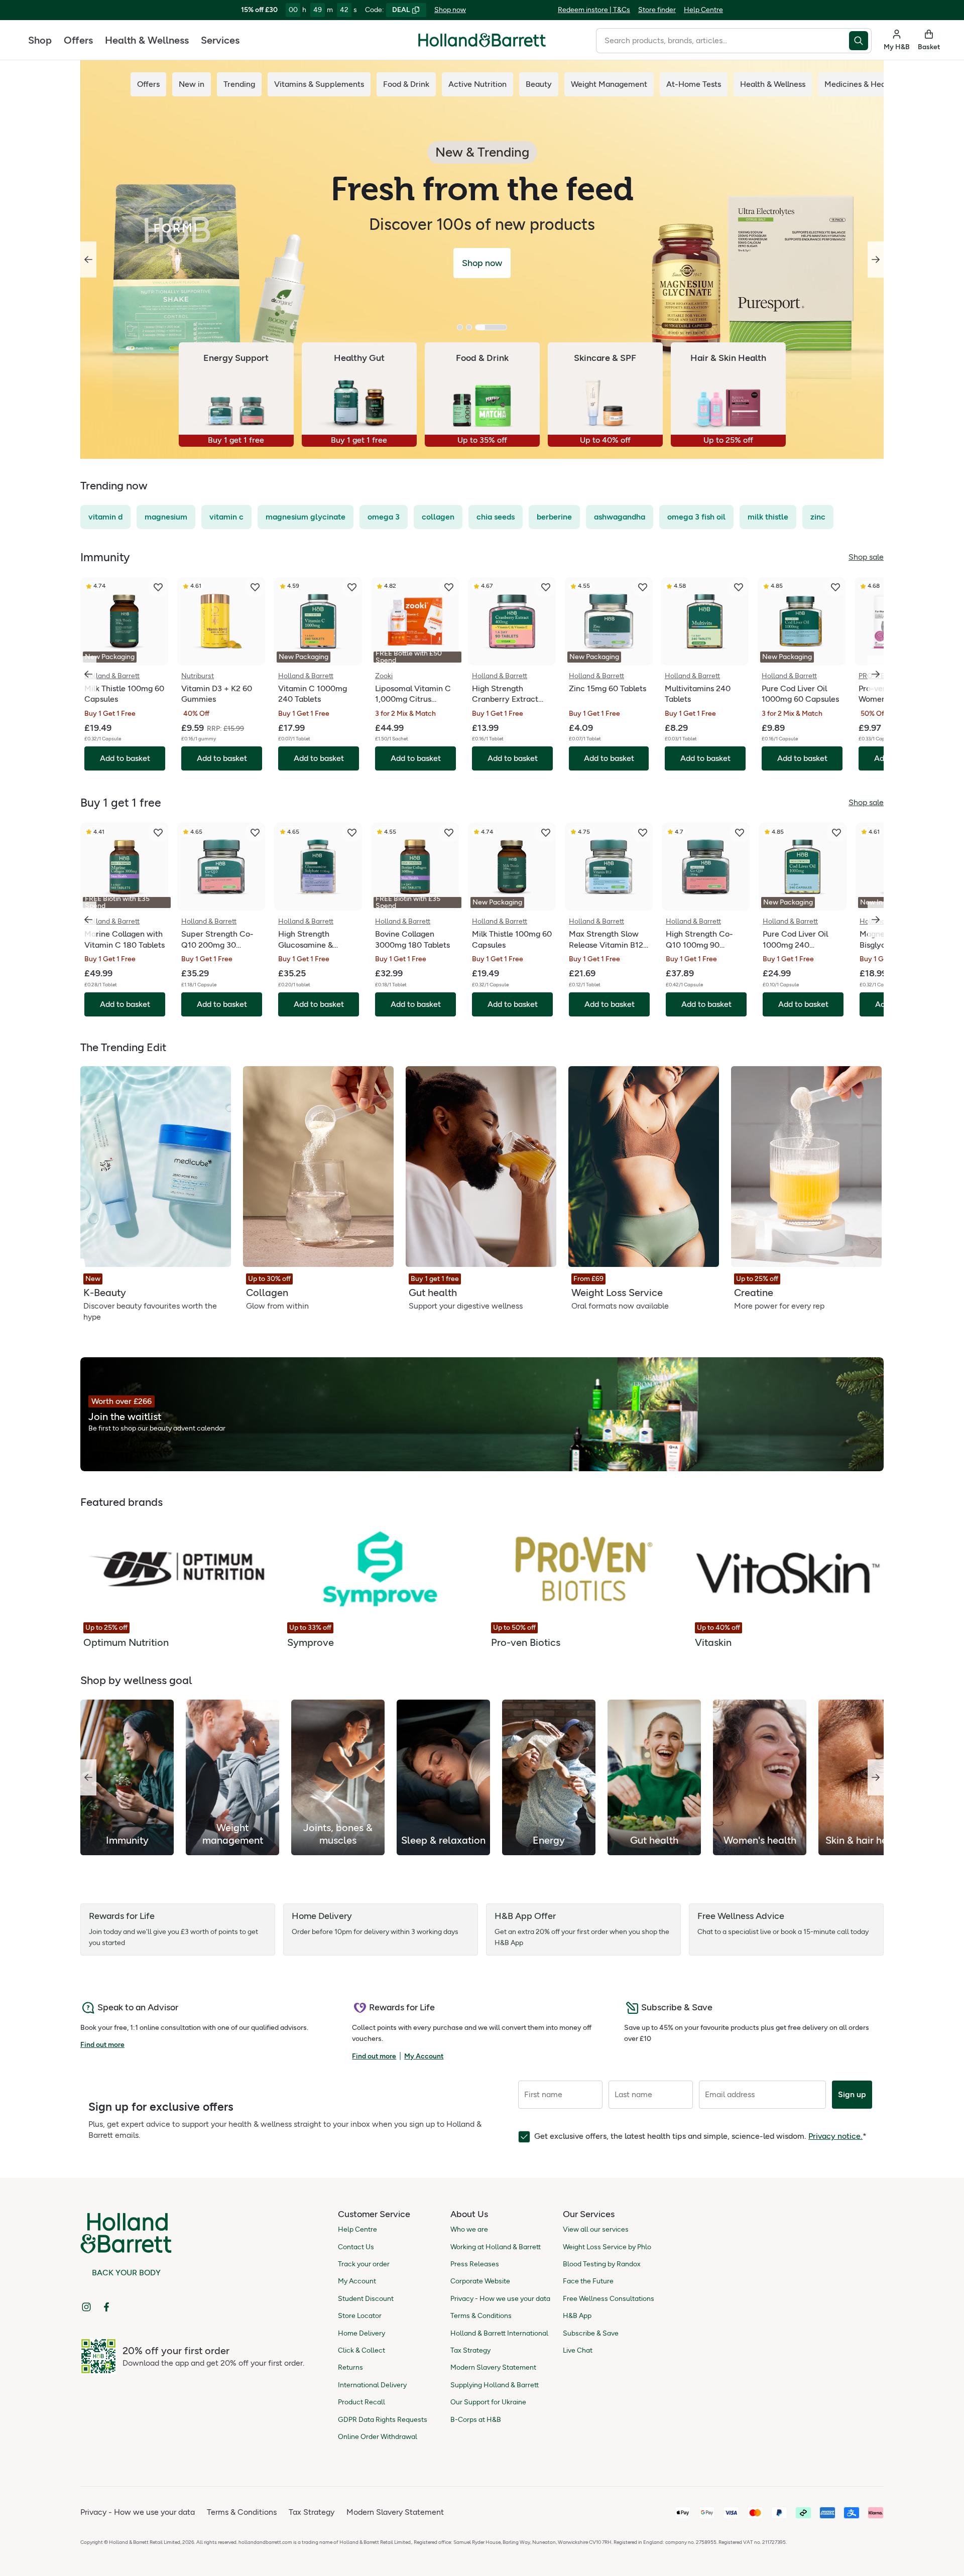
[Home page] (482, 40)
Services (220, 40)
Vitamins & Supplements (319, 84)
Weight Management (609, 84)
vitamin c (226, 517)
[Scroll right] (876, 1777)
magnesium (166, 517)
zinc (818, 517)
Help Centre (703, 10)
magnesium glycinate (306, 517)
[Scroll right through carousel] (876, 674)
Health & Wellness (147, 40)
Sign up (852, 2094)
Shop (40, 40)
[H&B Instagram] (86, 2307)
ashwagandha (620, 517)
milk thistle (768, 517)
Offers (78, 40)
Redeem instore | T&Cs (594, 10)
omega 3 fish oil (696, 517)
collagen (438, 517)
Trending (239, 84)
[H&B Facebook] (106, 2307)
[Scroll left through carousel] (88, 674)
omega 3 (384, 517)
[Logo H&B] (482, 44)
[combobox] (722, 41)
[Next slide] (876, 260)
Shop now (450, 10)
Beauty (539, 84)
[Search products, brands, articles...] (860, 41)
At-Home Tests (694, 84)
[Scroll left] (88, 1777)
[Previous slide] (88, 260)
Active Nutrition (477, 84)
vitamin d (105, 517)
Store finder (657, 10)
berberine (554, 517)
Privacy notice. (835, 2136)
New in (192, 84)
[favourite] (158, 587)
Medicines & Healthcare (868, 84)
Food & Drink (406, 84)
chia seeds (496, 517)
